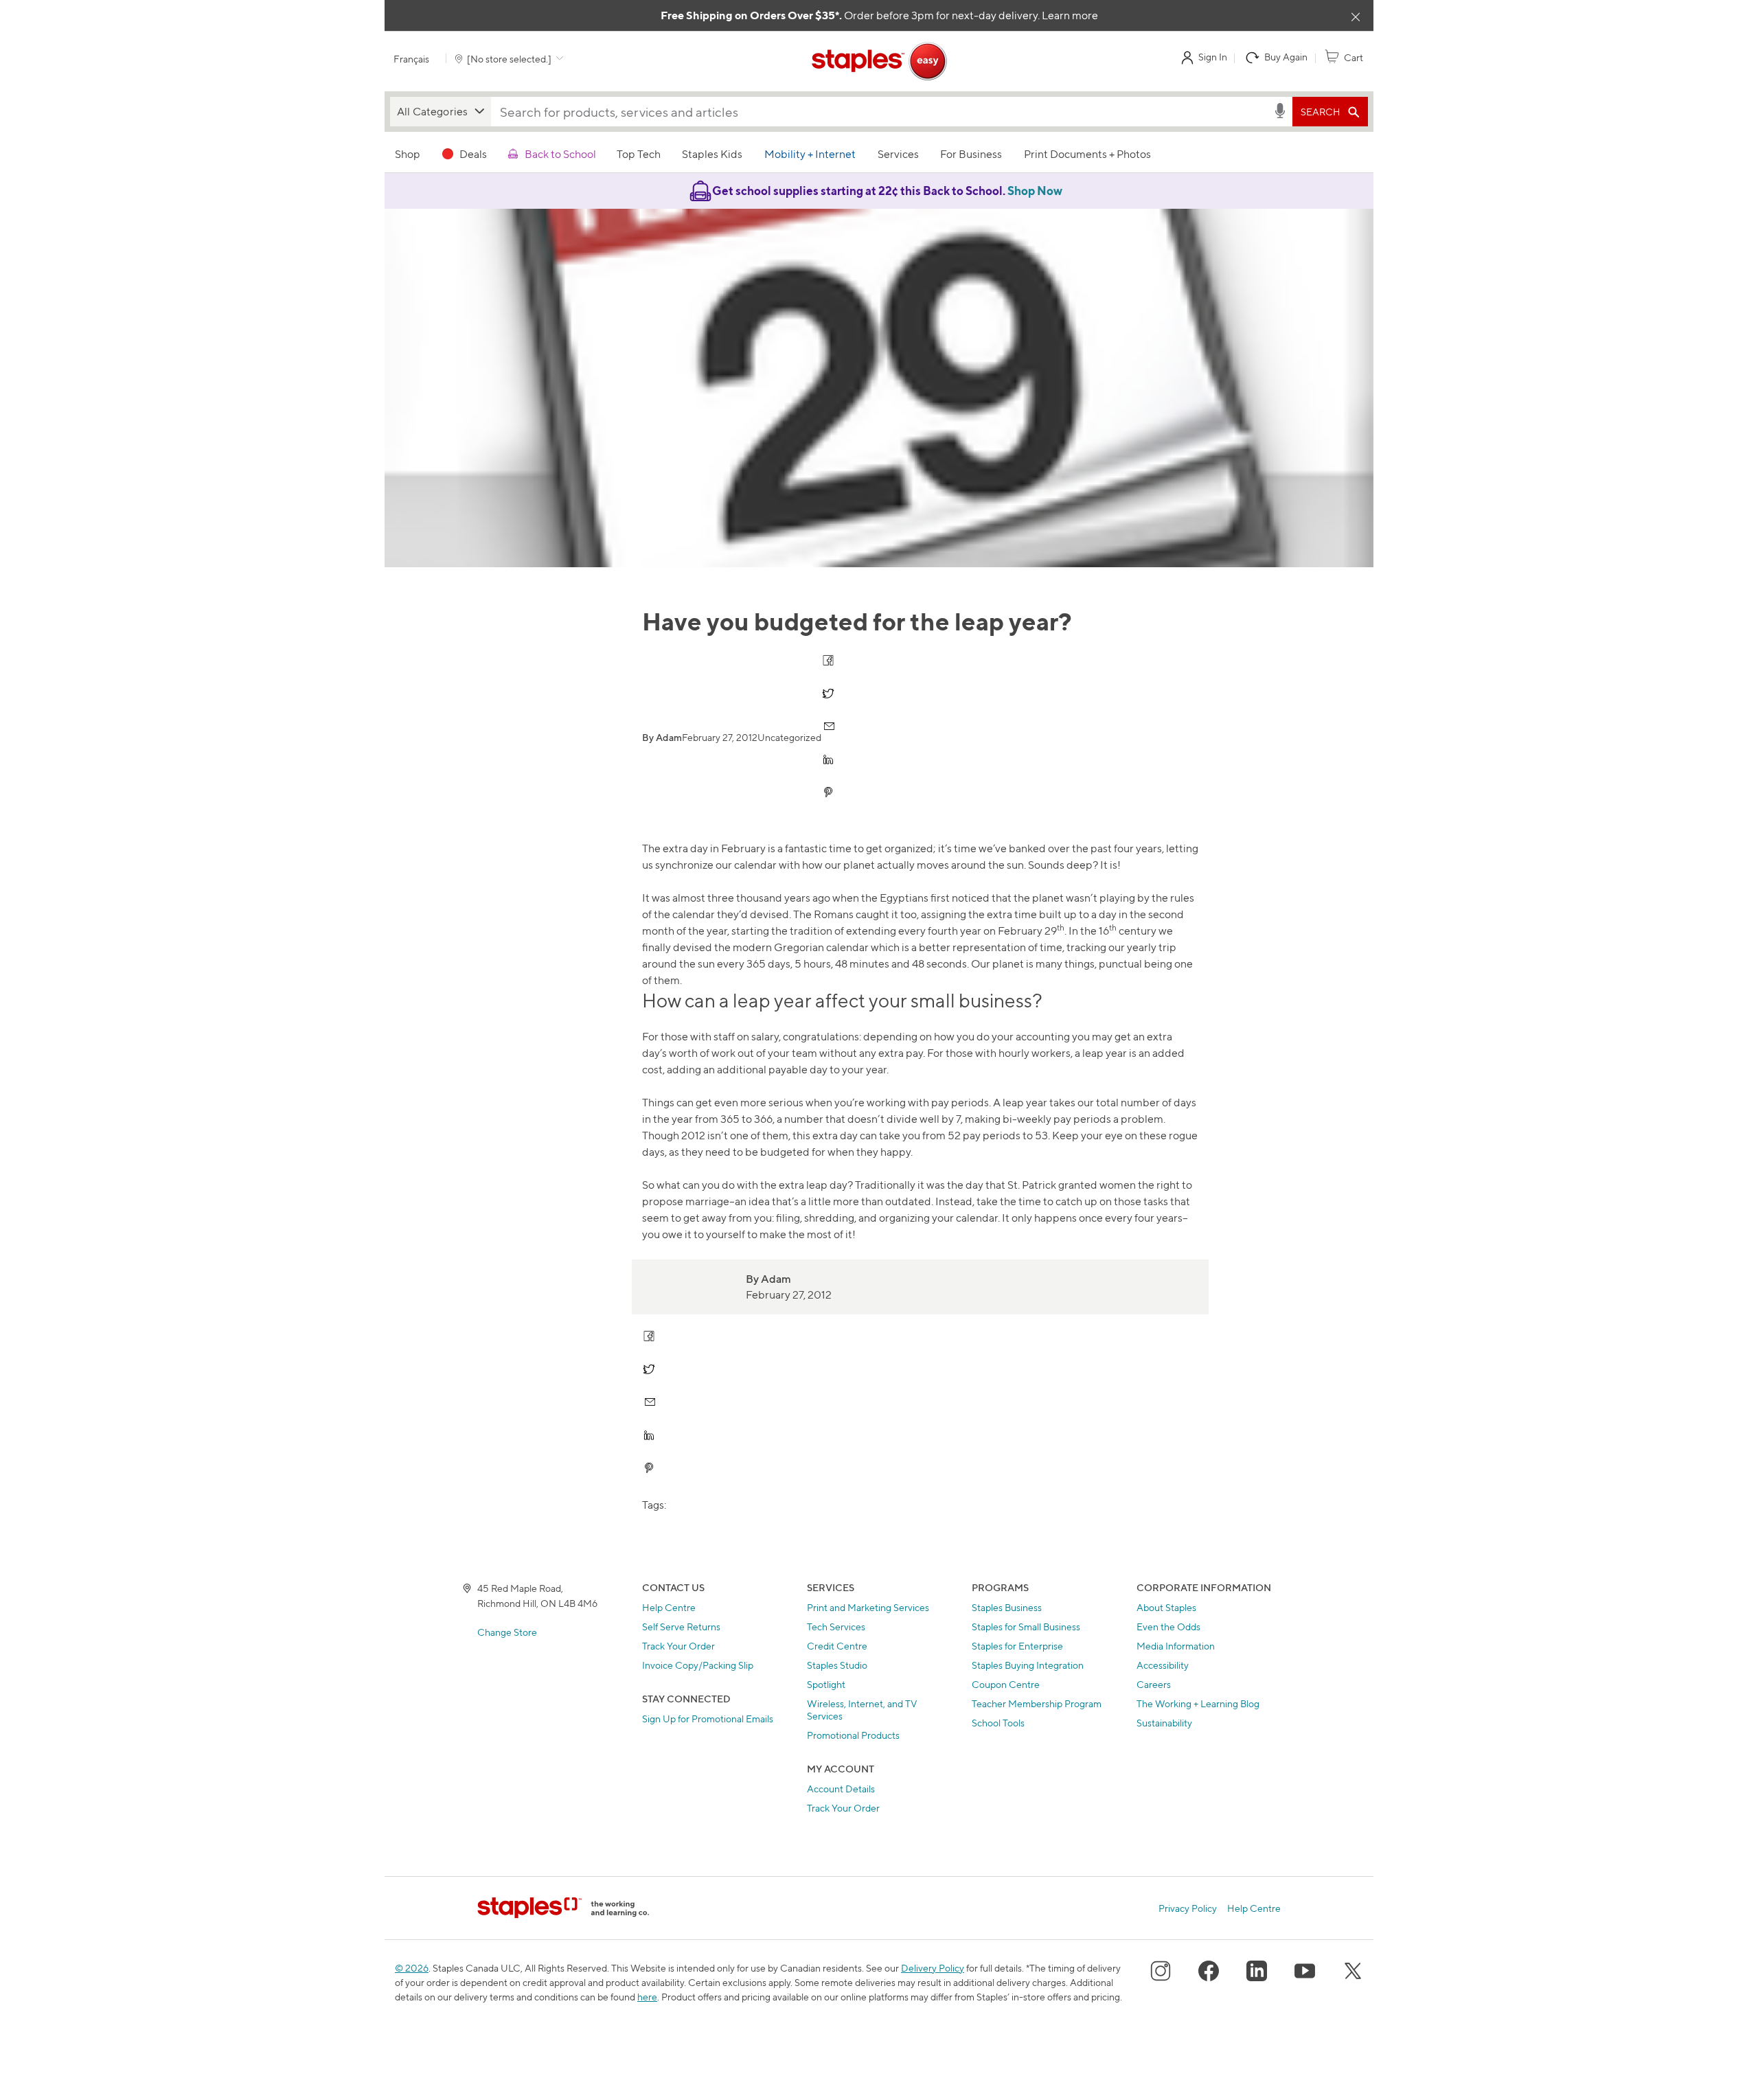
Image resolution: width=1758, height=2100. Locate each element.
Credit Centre (837, 1646)
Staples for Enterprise (1017, 1646)
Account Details (841, 1789)
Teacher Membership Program (1037, 1703)
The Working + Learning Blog (1198, 1703)
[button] (441, 112)
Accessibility (1163, 1665)
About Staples (1166, 1607)
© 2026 (412, 1968)
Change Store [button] (507, 1632)
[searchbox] (882, 112)
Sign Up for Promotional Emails (708, 1719)
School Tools (998, 1723)
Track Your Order (678, 1646)
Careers (1154, 1684)
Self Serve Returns (681, 1627)
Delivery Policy (933, 1968)
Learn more (1070, 15)
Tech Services (836, 1627)
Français (411, 59)
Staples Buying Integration (1028, 1665)
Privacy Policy (1188, 1908)
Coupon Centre (1006, 1684)
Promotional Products (853, 1735)
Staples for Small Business (1026, 1627)
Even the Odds (1168, 1627)
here (647, 1997)
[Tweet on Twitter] (829, 693)
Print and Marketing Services (868, 1607)
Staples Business (1007, 1607)
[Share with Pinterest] (829, 792)
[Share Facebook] (829, 660)
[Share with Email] (829, 726)
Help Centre (669, 1607)
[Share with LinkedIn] (829, 759)
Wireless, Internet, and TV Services (862, 1710)
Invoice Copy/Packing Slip (698, 1665)
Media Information (1176, 1646)
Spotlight (826, 1684)
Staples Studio (837, 1665)
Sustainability (1164, 1723)
